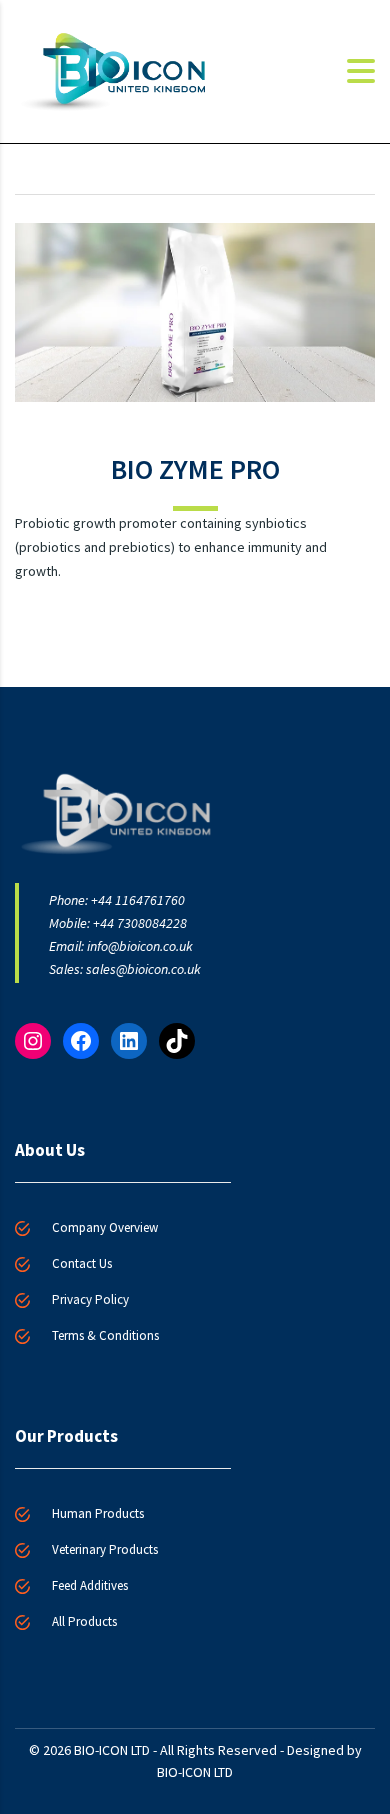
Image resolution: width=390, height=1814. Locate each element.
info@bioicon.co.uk (140, 946)
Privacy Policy (90, 1299)
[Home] (115, 70)
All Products (84, 1621)
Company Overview (105, 1227)
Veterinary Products (105, 1549)
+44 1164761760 (138, 900)
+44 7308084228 (140, 923)
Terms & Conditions (105, 1335)
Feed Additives (90, 1585)
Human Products (98, 1513)
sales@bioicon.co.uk (143, 969)
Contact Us (82, 1263)
